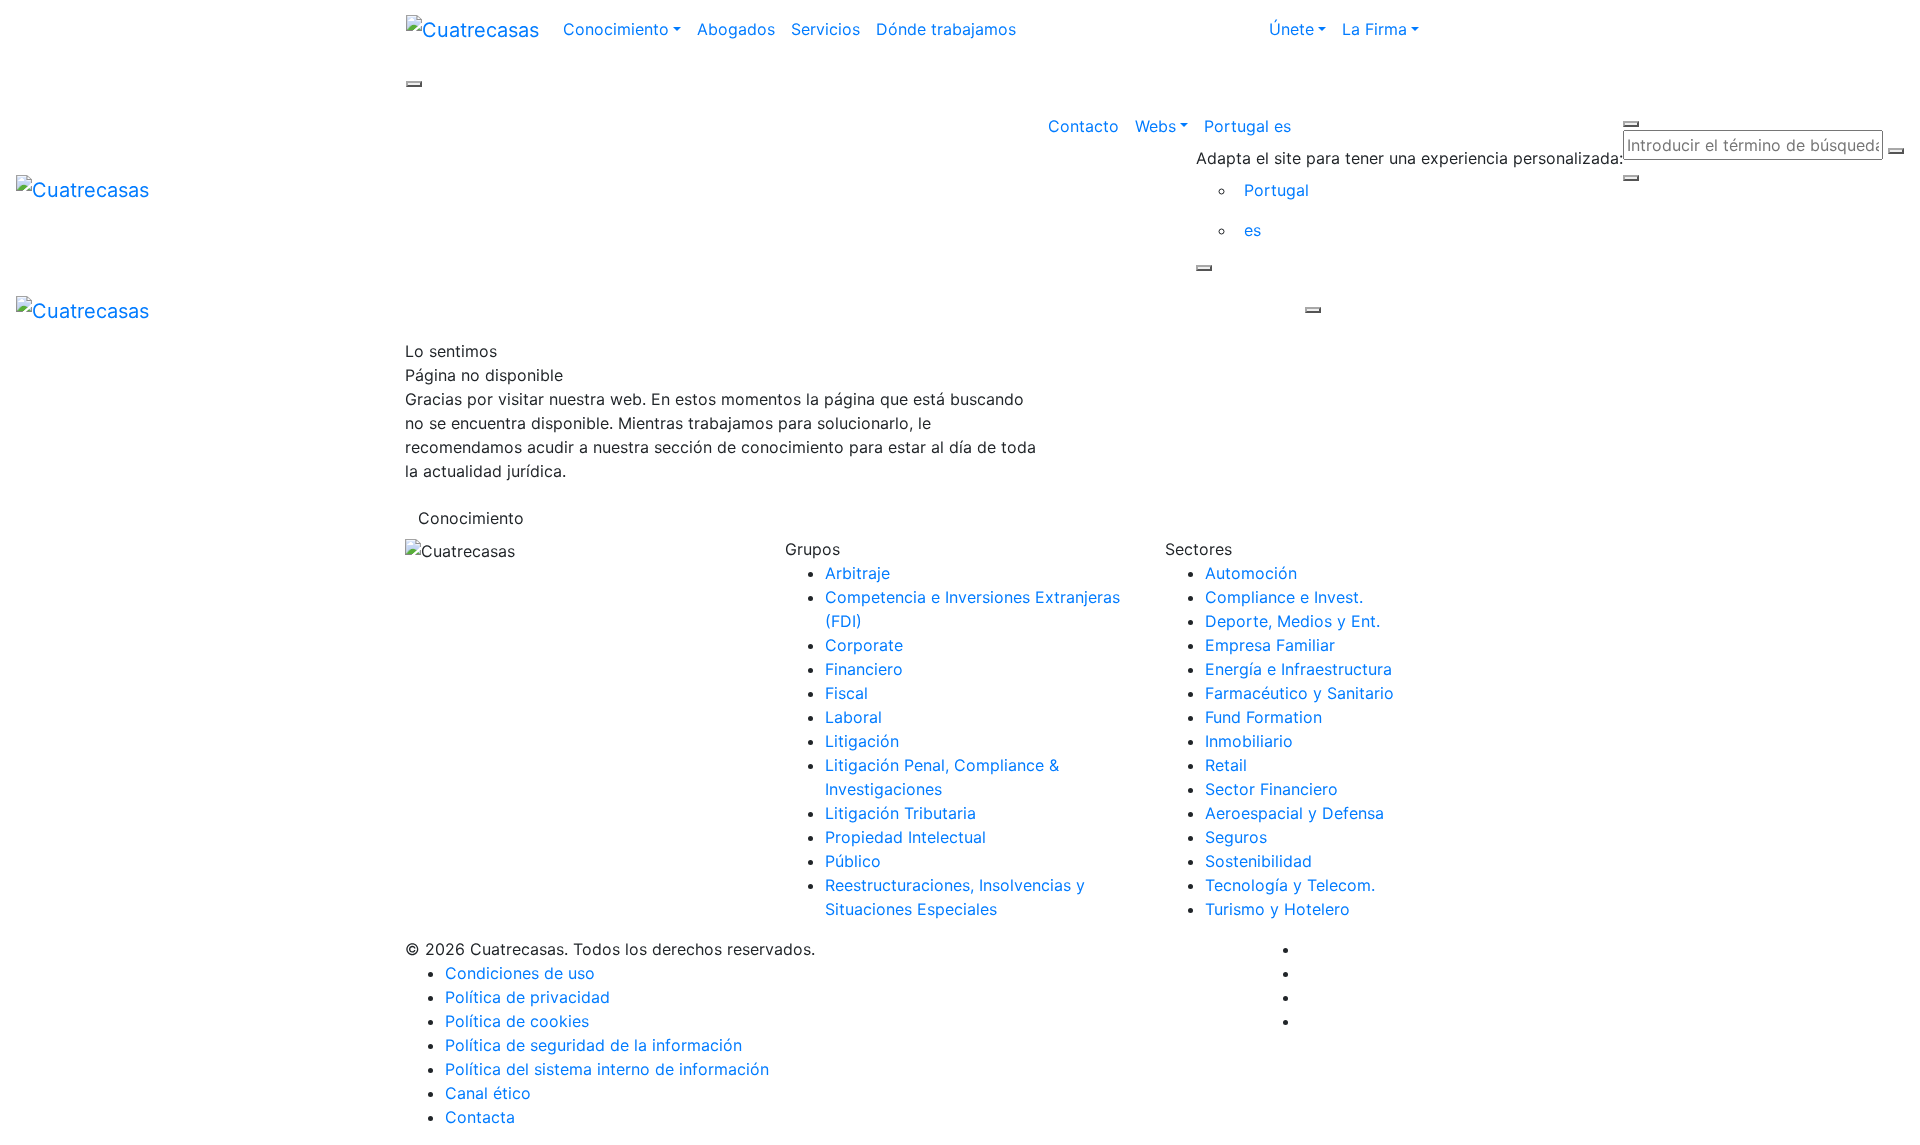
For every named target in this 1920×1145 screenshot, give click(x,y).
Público (853, 861)
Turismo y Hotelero (1277, 909)
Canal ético (488, 1093)
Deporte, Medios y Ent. (1292, 621)
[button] (1409, 126)
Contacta (480, 1117)
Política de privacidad (527, 997)
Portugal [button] (1276, 190)
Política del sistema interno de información (607, 1069)
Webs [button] (1155, 126)
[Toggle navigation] (735, 310)
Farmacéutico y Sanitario (1299, 693)
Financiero (864, 669)
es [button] (1252, 230)
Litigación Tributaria (900, 813)
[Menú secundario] (414, 84)
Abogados (736, 29)
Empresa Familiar (1270, 645)
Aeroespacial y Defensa (1294, 813)
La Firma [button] (1374, 29)
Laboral (853, 717)
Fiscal (846, 693)
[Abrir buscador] (1631, 124)
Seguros (1236, 837)
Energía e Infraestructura (1298, 669)
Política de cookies (517, 1021)
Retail (1226, 765)
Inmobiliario (1249, 741)
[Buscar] (1896, 151)
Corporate (864, 645)
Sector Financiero (1271, 789)
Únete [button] (1291, 29)
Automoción (1251, 573)
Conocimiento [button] (616, 29)
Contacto (1083, 126)
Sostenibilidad (1258, 861)
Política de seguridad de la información (593, 1045)
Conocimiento (471, 518)
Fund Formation (1263, 717)
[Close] (1204, 268)
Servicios (825, 29)
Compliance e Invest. (1284, 597)
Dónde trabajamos (946, 29)
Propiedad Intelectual (905, 837)
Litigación (862, 741)
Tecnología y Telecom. (1290, 885)
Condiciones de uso (520, 973)
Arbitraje (857, 573)
